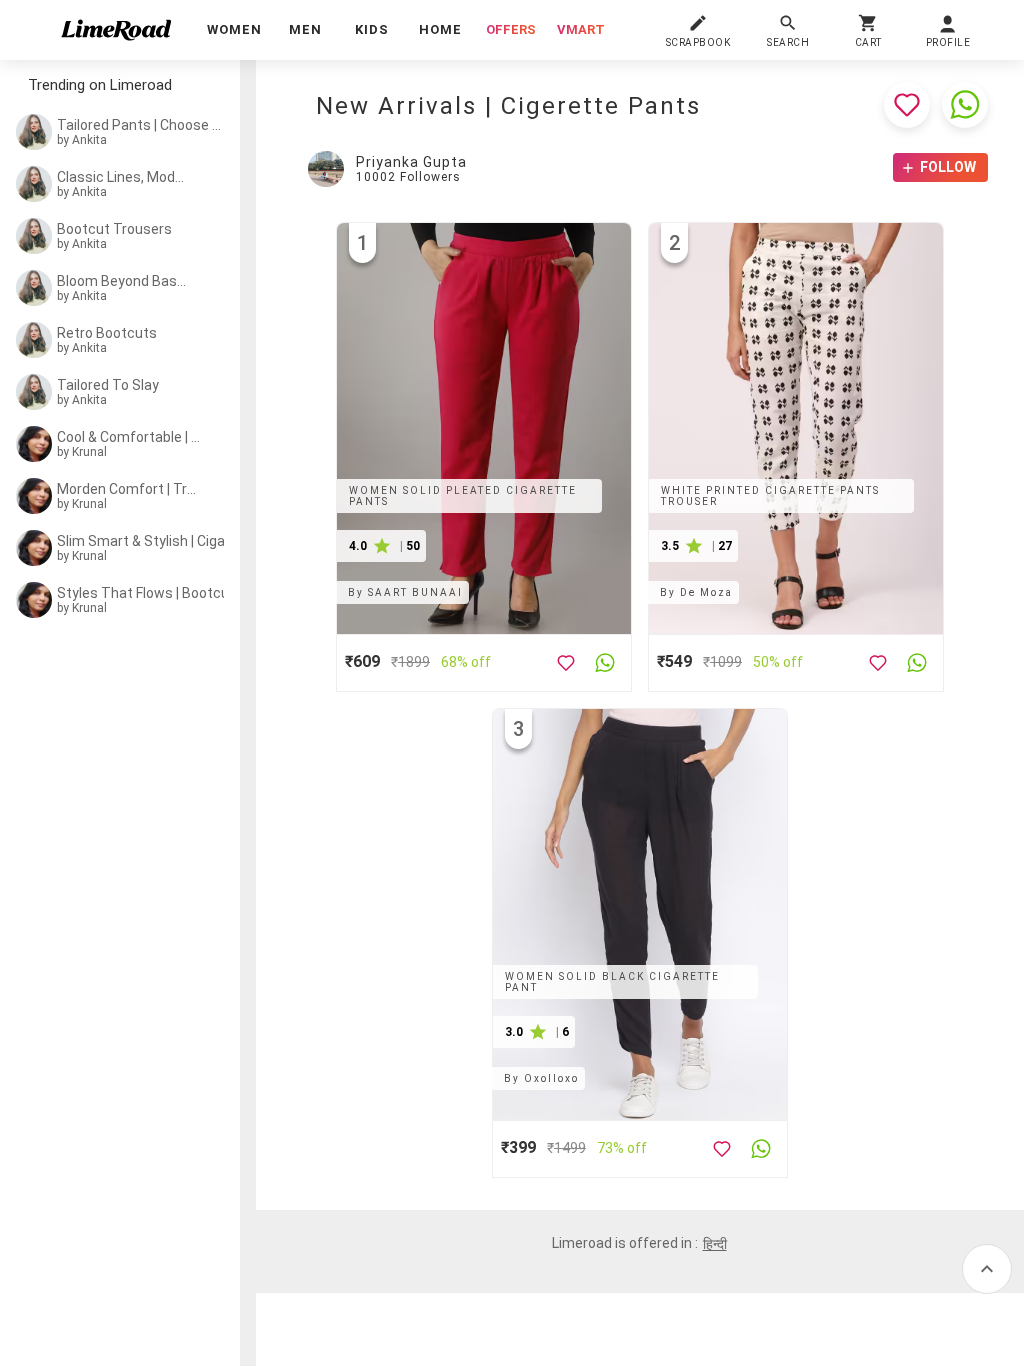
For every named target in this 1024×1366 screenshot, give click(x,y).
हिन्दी (715, 1244)
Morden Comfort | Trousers (127, 489)
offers (511, 29)
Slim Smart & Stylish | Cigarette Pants (154, 541)
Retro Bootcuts (107, 333)
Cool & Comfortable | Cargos (129, 437)
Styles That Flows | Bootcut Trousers (153, 593)
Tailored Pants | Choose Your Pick (143, 125)
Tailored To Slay (108, 385)
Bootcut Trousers (114, 229)
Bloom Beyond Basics (122, 281)
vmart (581, 29)
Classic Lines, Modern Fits (123, 177)
